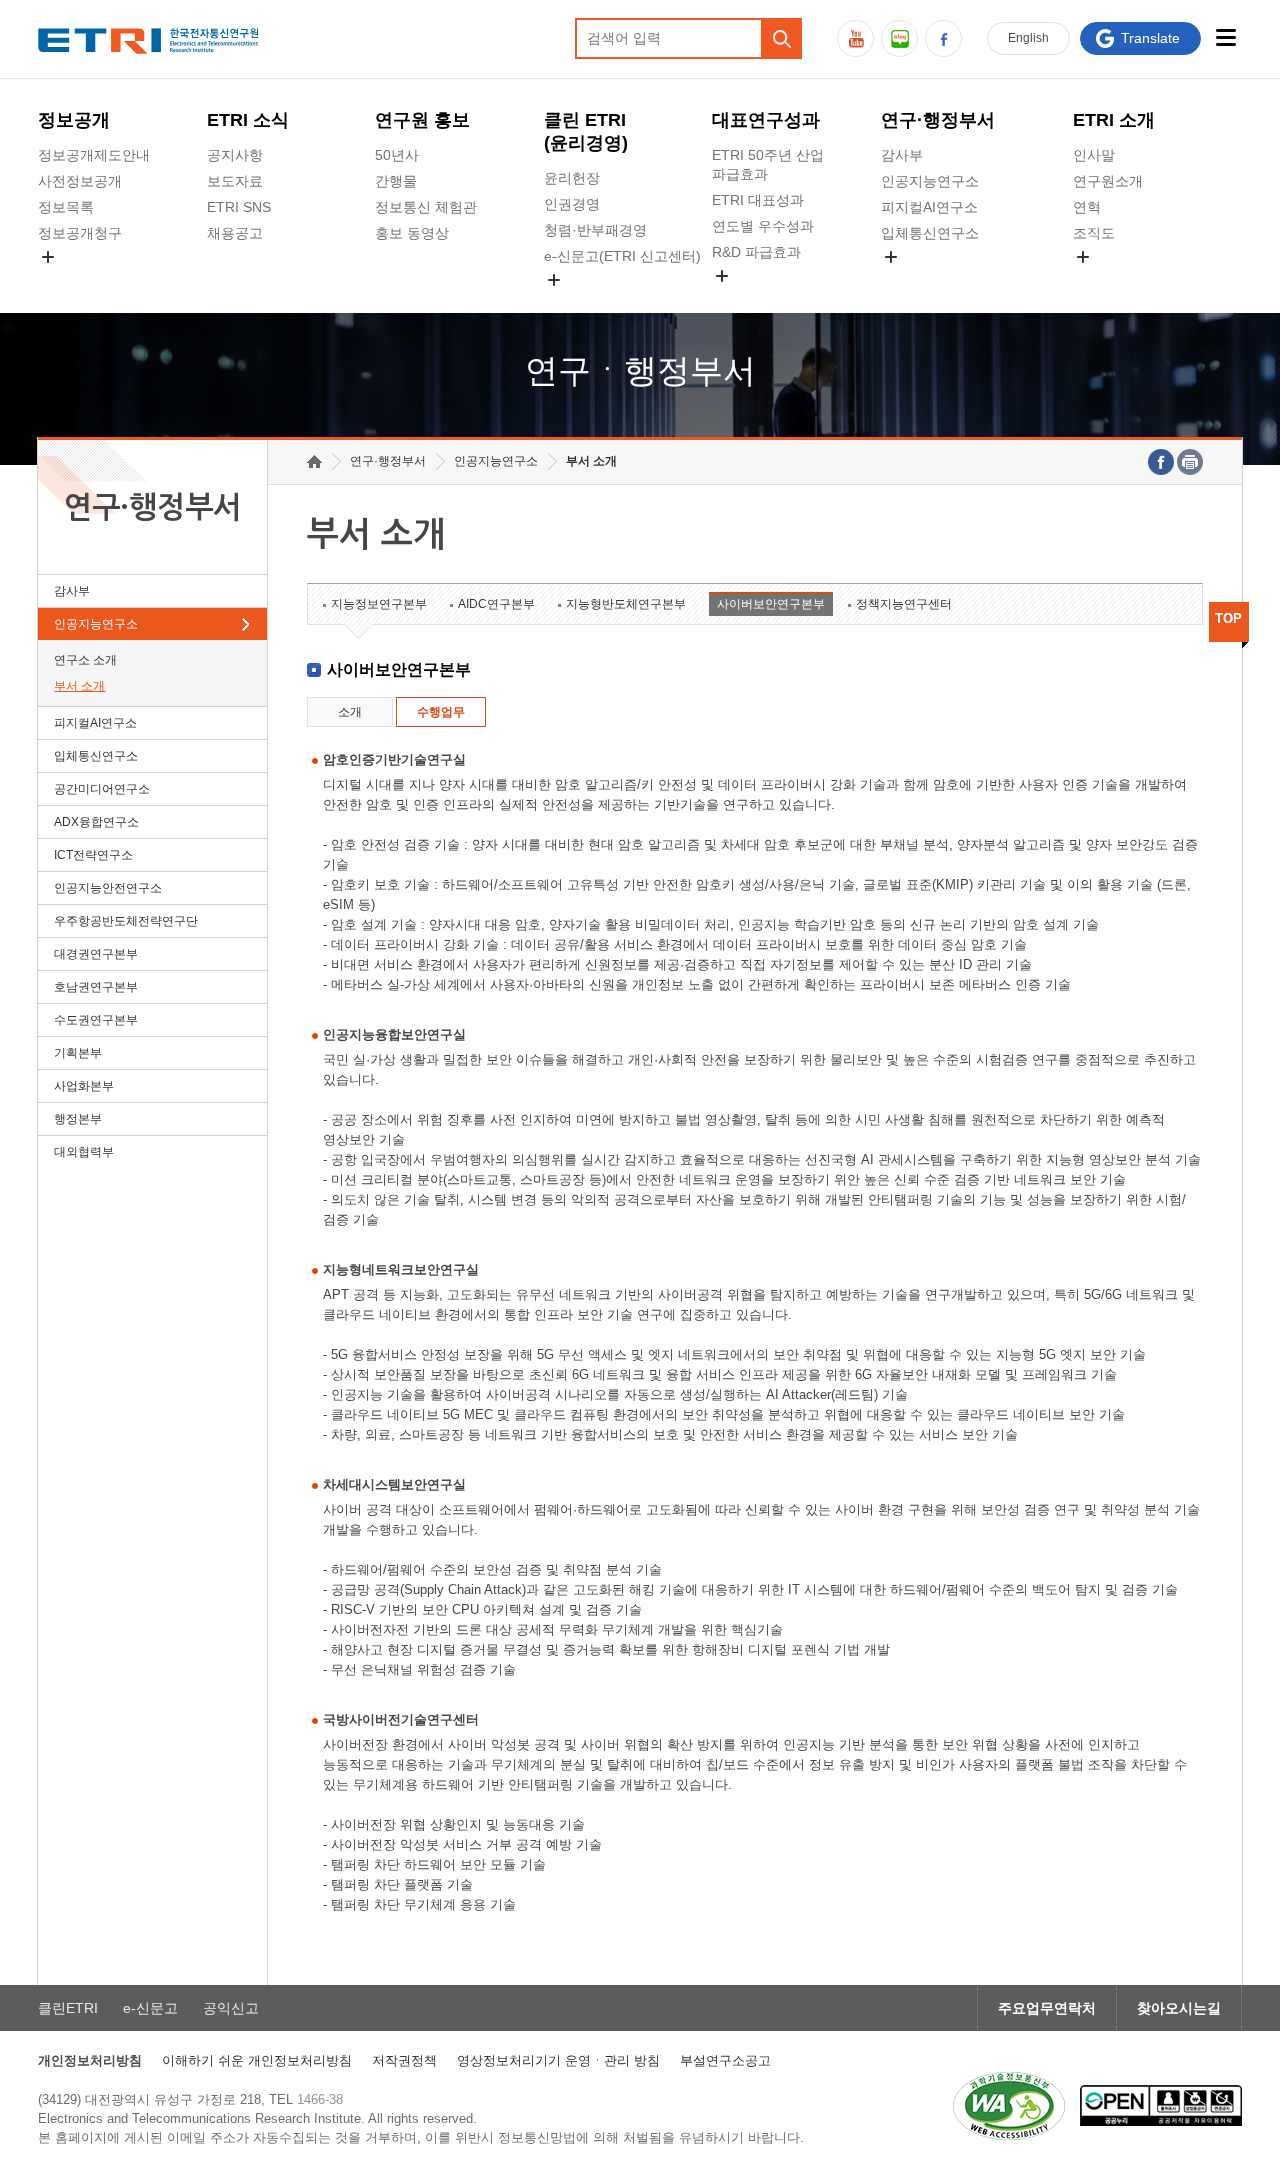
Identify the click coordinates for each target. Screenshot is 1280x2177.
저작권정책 (404, 2060)
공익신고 (572, 303)
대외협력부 (84, 1152)
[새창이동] (1009, 2106)
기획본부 (78, 1053)
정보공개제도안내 (94, 155)
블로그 (899, 38)
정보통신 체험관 (426, 207)
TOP (1228, 618)
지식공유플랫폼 (761, 299)
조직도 (1094, 233)
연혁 (1087, 207)
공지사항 (235, 155)
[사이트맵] (1226, 37)
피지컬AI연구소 (929, 207)
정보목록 (66, 207)
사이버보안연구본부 (771, 604)
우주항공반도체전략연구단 (126, 921)
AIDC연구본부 (496, 604)
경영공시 (66, 280)
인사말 (1094, 155)
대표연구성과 (766, 120)
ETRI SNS (239, 207)
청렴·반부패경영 (595, 230)
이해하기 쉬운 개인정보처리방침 (257, 2060)
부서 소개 (79, 686)
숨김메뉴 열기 (48, 257)
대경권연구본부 (96, 954)
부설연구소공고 (725, 2060)
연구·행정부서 (938, 120)
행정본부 (78, 1119)
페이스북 (943, 38)
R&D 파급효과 (756, 252)
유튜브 (855, 38)
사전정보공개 (80, 181)
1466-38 (320, 2099)
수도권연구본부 (96, 1020)
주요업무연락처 (1047, 2008)
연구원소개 (1108, 181)
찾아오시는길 (1179, 2008)
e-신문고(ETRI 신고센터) (622, 256)
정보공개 (74, 120)
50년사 (397, 155)
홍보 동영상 (412, 233)
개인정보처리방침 (90, 2060)
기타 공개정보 (1117, 280)
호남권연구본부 (96, 987)
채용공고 (235, 233)
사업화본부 (84, 1086)
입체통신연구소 (930, 233)
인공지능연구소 (930, 181)
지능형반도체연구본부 (626, 604)
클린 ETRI (586, 131)
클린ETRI (68, 2008)
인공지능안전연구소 (108, 888)
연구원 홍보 (422, 120)
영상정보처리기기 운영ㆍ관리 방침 (558, 2060)
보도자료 (235, 181)
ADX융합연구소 (96, 822)
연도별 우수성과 (763, 226)
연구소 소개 (85, 660)
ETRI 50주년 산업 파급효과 (768, 164)
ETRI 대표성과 (758, 200)
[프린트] (1190, 462)
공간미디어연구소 (937, 280)
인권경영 (572, 204)
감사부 (902, 155)
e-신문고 (150, 2008)
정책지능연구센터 (904, 604)
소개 (350, 712)
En (1028, 38)
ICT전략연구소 (93, 855)
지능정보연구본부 (379, 604)
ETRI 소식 (248, 120)
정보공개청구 (80, 233)
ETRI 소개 (1114, 120)
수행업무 (441, 712)
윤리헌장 (572, 178)
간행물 (396, 181)
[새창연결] (1161, 462)
